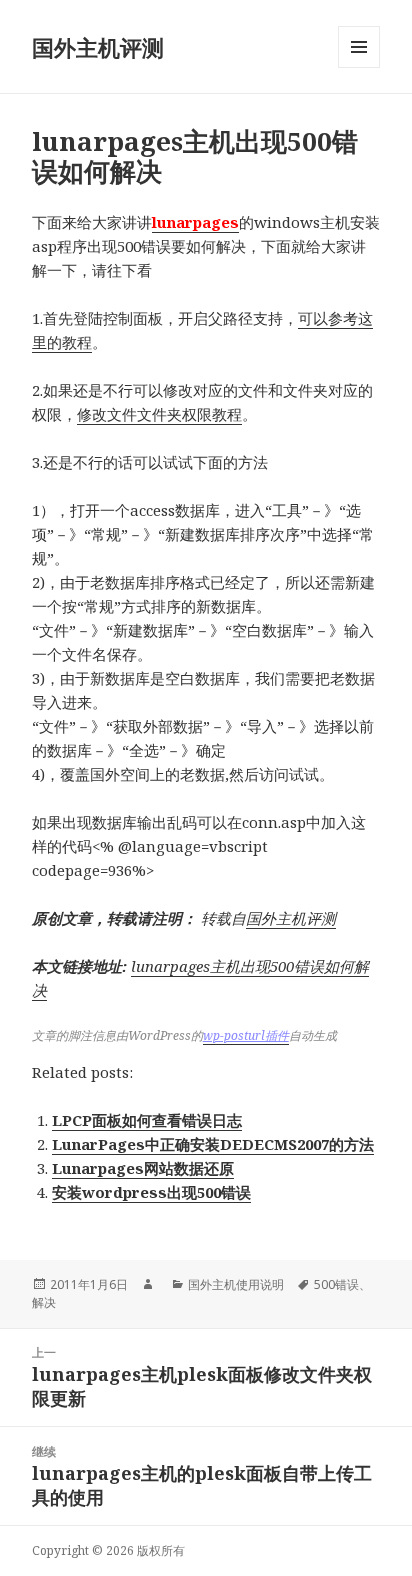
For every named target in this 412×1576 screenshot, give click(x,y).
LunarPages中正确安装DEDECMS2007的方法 (213, 1144)
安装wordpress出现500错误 (151, 1192)
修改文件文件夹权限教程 (159, 414)
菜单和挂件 (359, 67)
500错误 (336, 1284)
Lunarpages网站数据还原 (143, 1168)
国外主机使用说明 (236, 1284)
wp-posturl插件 (246, 1035)
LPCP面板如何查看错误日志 (147, 1120)
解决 (44, 1302)
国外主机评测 (98, 47)
